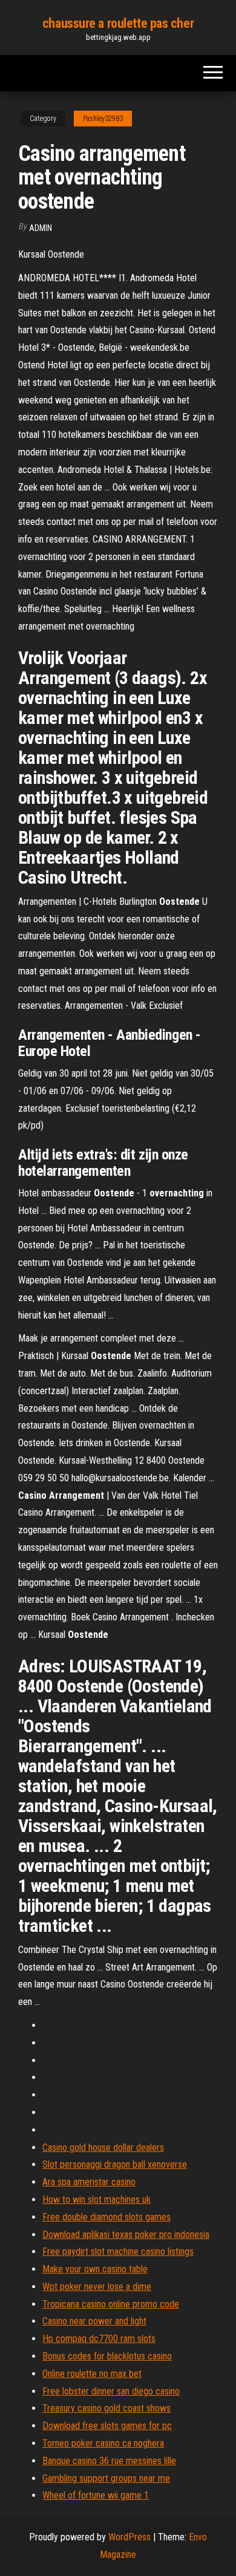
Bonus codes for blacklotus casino (107, 2356)
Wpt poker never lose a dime (97, 2287)
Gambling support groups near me (106, 2478)
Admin (41, 228)
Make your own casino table (95, 2269)
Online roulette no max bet (92, 2374)
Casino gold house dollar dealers (103, 2147)
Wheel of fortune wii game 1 (96, 2495)
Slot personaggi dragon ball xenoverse (115, 2164)
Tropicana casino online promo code (111, 2304)
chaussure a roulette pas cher (118, 23)
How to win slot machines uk (97, 2199)
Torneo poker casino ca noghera (103, 2443)
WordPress (129, 2537)
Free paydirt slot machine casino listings (118, 2252)
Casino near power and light (94, 2321)
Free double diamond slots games (107, 2217)
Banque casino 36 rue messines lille (109, 2461)
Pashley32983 (103, 119)
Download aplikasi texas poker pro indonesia (126, 2235)
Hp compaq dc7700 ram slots (99, 2339)
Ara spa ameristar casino (89, 2182)
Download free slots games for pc (107, 2426)
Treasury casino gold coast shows (107, 2408)
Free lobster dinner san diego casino (111, 2391)
